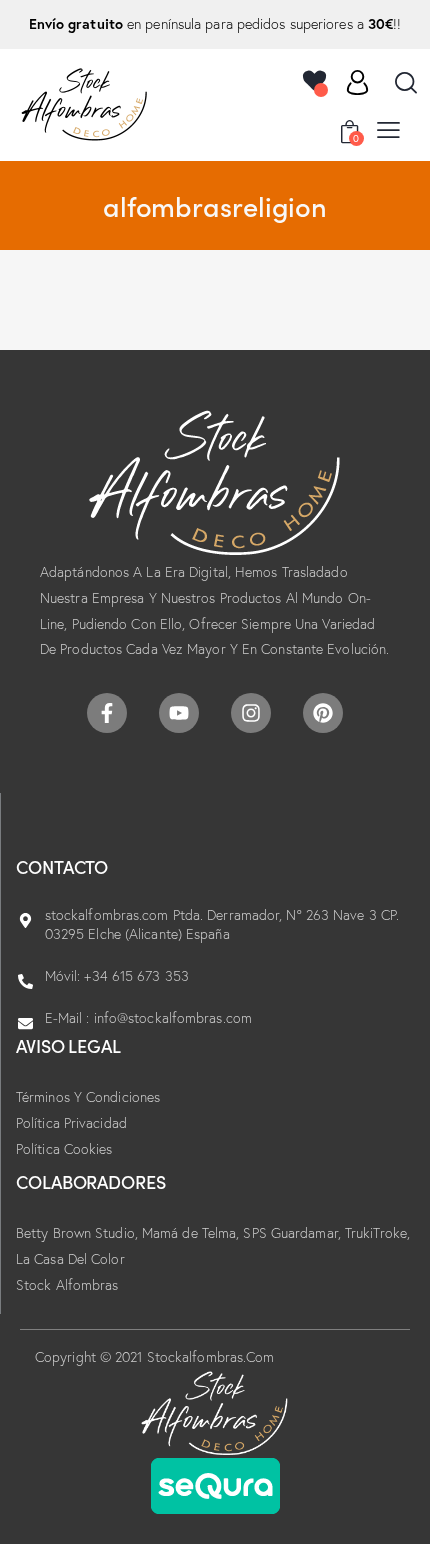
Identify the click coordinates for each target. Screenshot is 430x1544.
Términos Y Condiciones (88, 1097)
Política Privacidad (71, 1123)
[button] (388, 129)
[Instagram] (251, 713)
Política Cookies (64, 1149)
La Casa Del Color (70, 1259)
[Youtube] (179, 713)
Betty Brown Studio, (79, 1233)
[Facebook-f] (107, 713)
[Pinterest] (323, 713)
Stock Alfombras (67, 1285)
